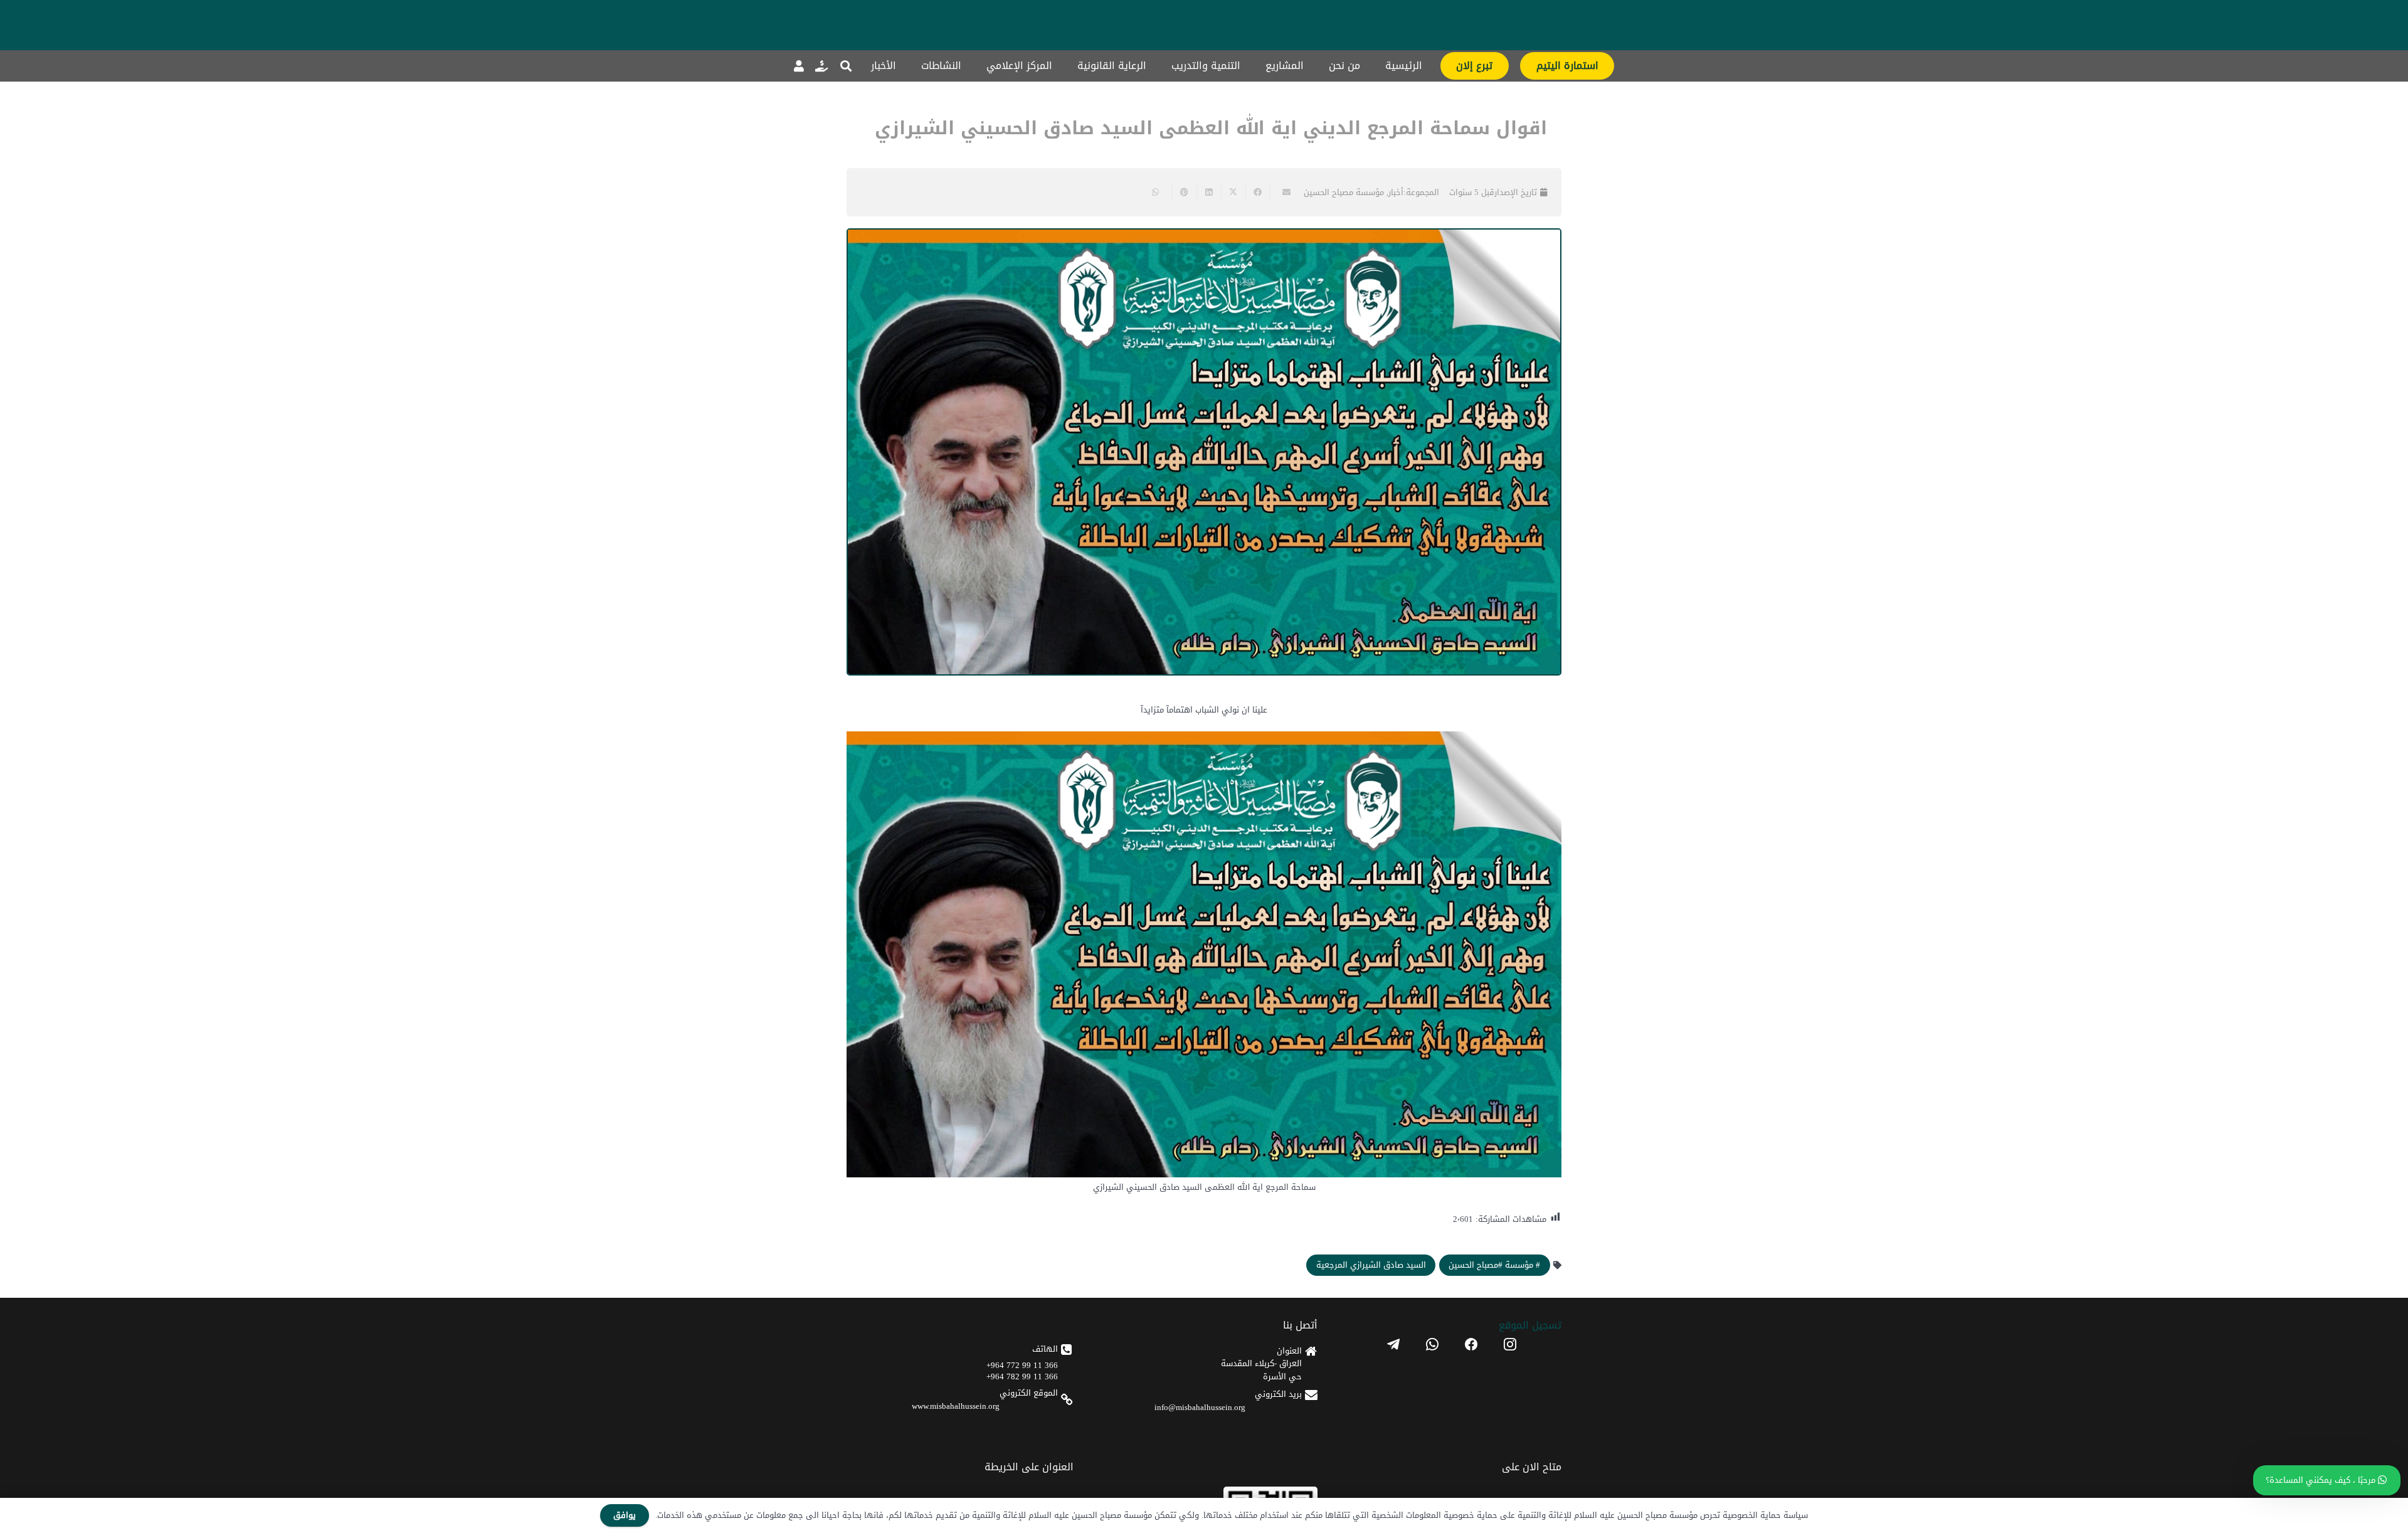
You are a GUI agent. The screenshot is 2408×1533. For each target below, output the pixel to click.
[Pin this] (1184, 193)
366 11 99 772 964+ (1022, 1365)
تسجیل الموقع (1530, 1325)
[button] (846, 66)
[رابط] (821, 66)
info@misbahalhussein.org (1200, 1407)
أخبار (1396, 192)
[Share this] (1258, 193)
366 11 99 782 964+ (1022, 1377)
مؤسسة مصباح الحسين (1344, 192)
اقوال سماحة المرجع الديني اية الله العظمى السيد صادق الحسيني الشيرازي (1211, 128)
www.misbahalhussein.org (956, 1406)
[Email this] (1282, 193)
